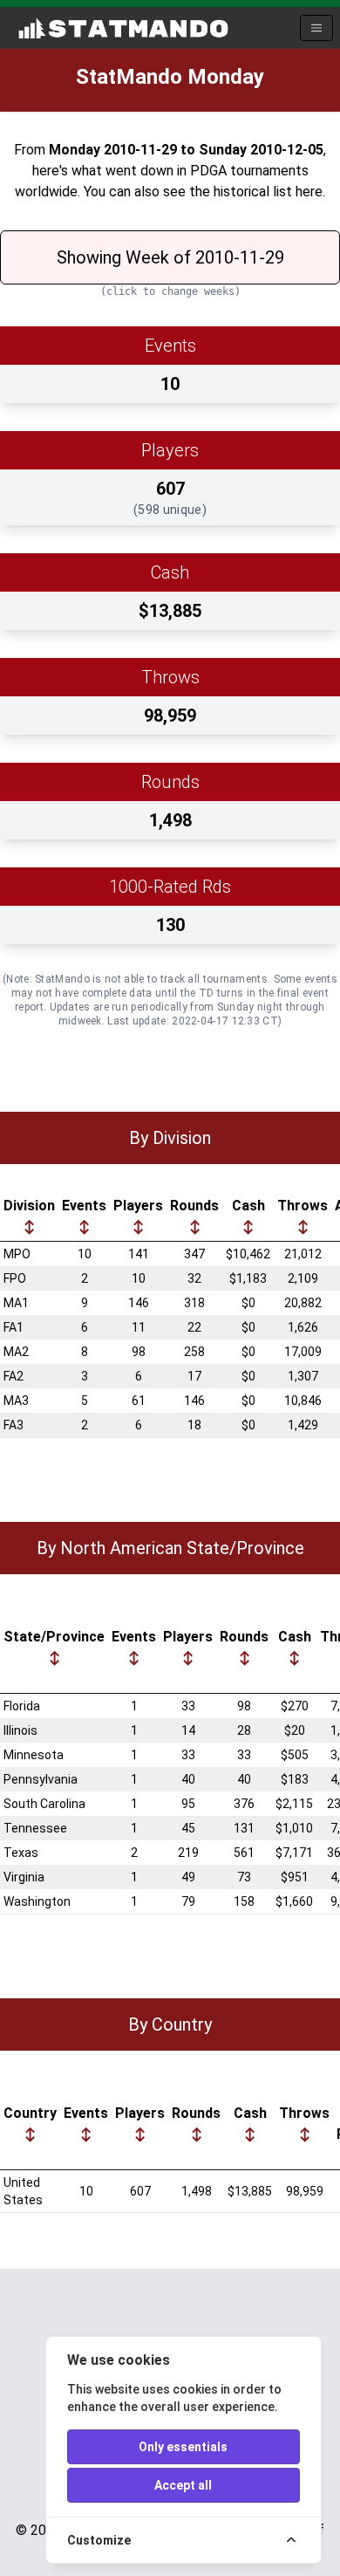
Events (84, 1206)
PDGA (208, 171)
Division (29, 1206)
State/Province (54, 1637)
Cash (248, 1206)
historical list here (268, 192)
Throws (303, 1206)
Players (138, 1206)
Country (30, 2113)
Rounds (194, 1206)
